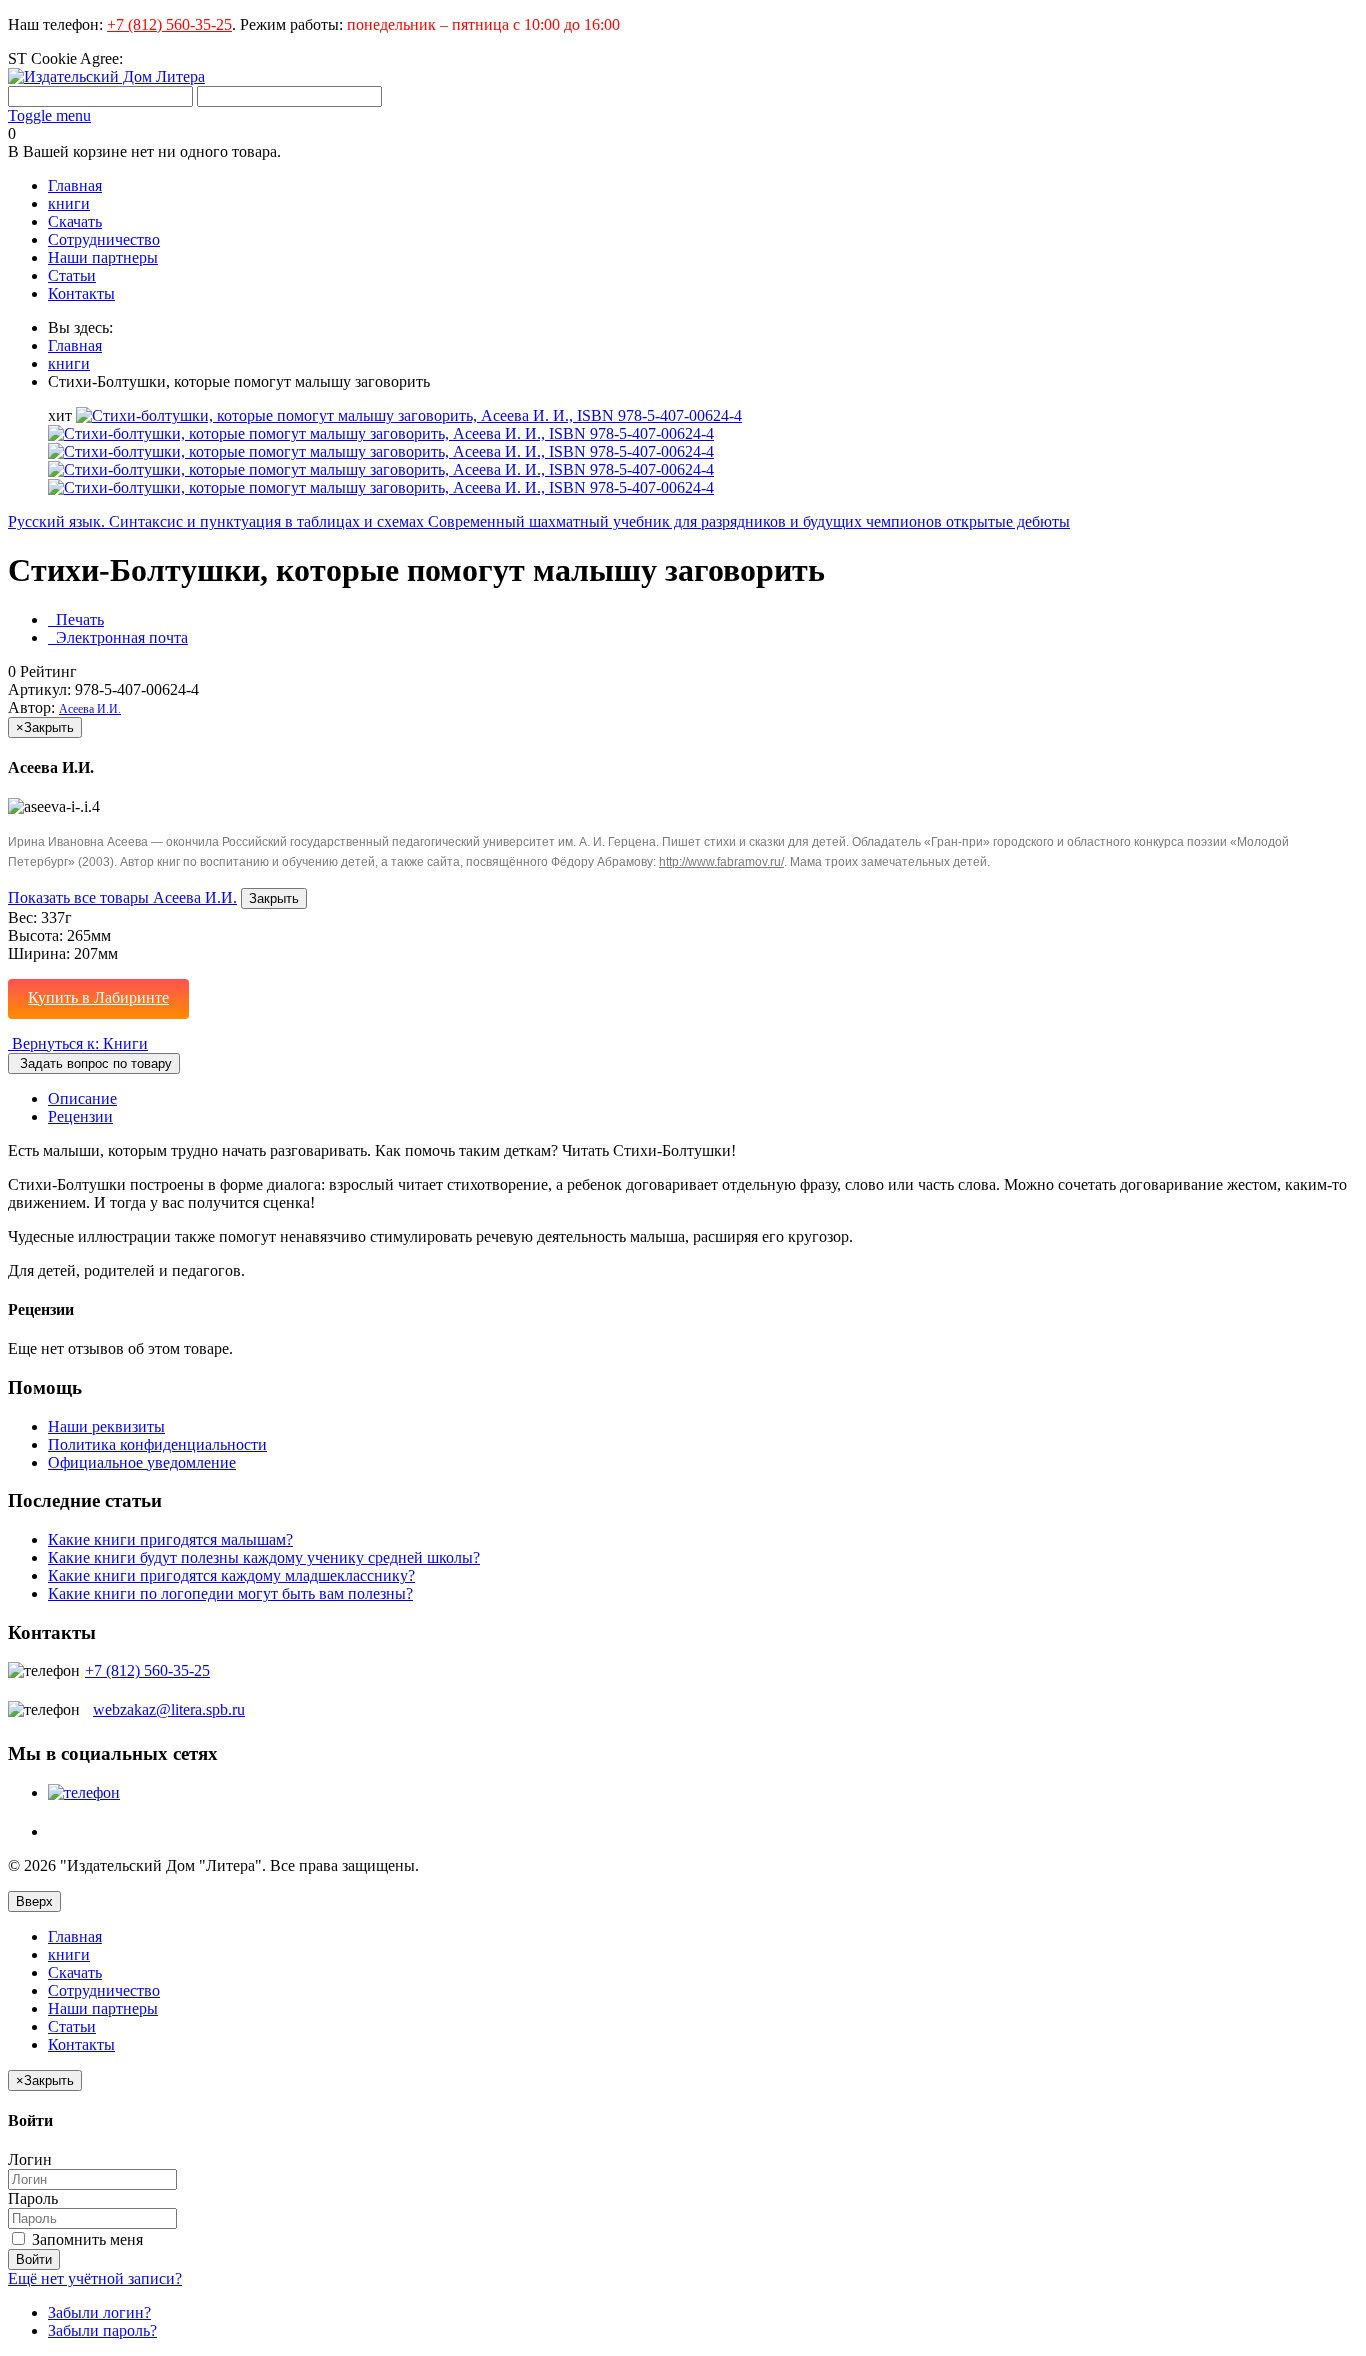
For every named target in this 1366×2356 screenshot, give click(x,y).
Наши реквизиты (106, 1426)
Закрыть (274, 898)
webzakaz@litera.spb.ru (169, 1709)
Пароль (33, 2198)
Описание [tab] (82, 1098)
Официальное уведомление (142, 1462)
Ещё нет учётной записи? (95, 2278)
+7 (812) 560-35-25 (169, 24)
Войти (34, 2259)
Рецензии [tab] (80, 1116)
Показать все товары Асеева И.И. (122, 897)
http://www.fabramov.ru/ (721, 862)
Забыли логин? (99, 2312)
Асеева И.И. (90, 709)
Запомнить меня (85, 2239)
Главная (75, 345)
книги (69, 363)
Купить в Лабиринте (98, 997)
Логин (30, 2159)
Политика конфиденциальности (157, 1444)
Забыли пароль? (102, 2330)
